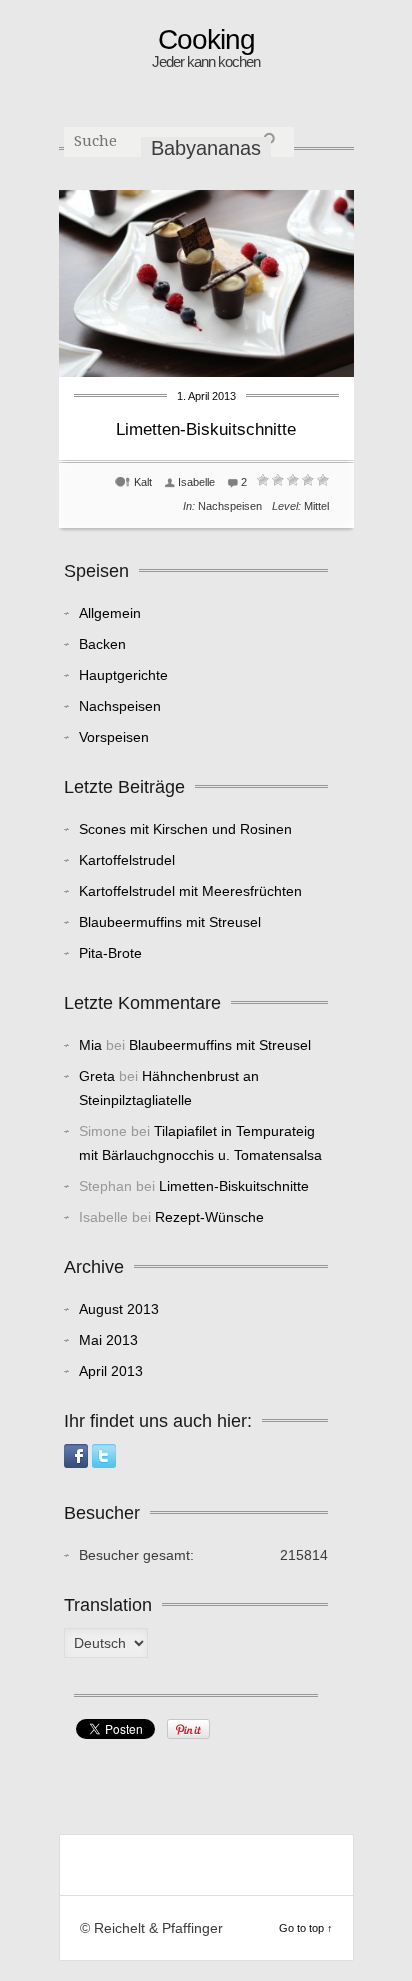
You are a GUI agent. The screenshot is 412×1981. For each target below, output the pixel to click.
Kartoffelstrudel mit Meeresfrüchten (190, 891)
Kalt (143, 482)
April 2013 (111, 1371)
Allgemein (110, 613)
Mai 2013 (108, 1340)
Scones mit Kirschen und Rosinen (185, 829)
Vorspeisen (114, 737)
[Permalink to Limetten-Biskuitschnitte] (206, 372)
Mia (90, 1045)
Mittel (316, 506)
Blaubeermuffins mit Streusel (170, 922)
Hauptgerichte (123, 675)
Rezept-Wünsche (209, 1217)
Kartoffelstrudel (127, 860)
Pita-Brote (110, 953)
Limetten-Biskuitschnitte (206, 429)
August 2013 (119, 1309)
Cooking (206, 40)
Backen (102, 644)
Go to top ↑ (306, 1928)
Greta (97, 1076)
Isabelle (196, 482)
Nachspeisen (230, 506)
